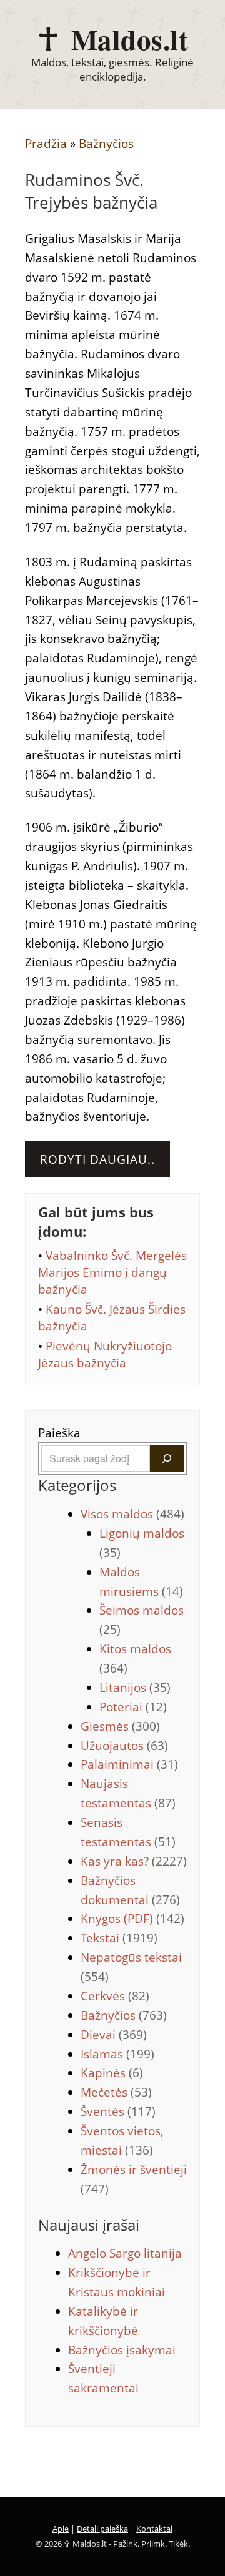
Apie (61, 2529)
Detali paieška (102, 2529)
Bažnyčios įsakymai (122, 2350)
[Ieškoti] (167, 1458)
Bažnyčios (106, 144)
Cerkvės (115, 1996)
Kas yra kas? (134, 1861)
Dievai (114, 2035)
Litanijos (135, 1688)
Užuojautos (124, 1746)
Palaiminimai (129, 1764)
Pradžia (46, 144)
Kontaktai (154, 2529)
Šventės (118, 2111)
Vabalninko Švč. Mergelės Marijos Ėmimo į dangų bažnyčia (112, 1272)
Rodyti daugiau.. (97, 1159)
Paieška (59, 1433)
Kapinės (112, 2073)
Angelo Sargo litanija (125, 2253)
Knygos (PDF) (132, 1919)
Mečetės (116, 2092)
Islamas (117, 2054)
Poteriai (133, 1707)
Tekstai (119, 1938)
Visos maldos (132, 1514)
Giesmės (120, 1726)
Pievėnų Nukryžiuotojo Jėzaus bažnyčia (105, 1354)
